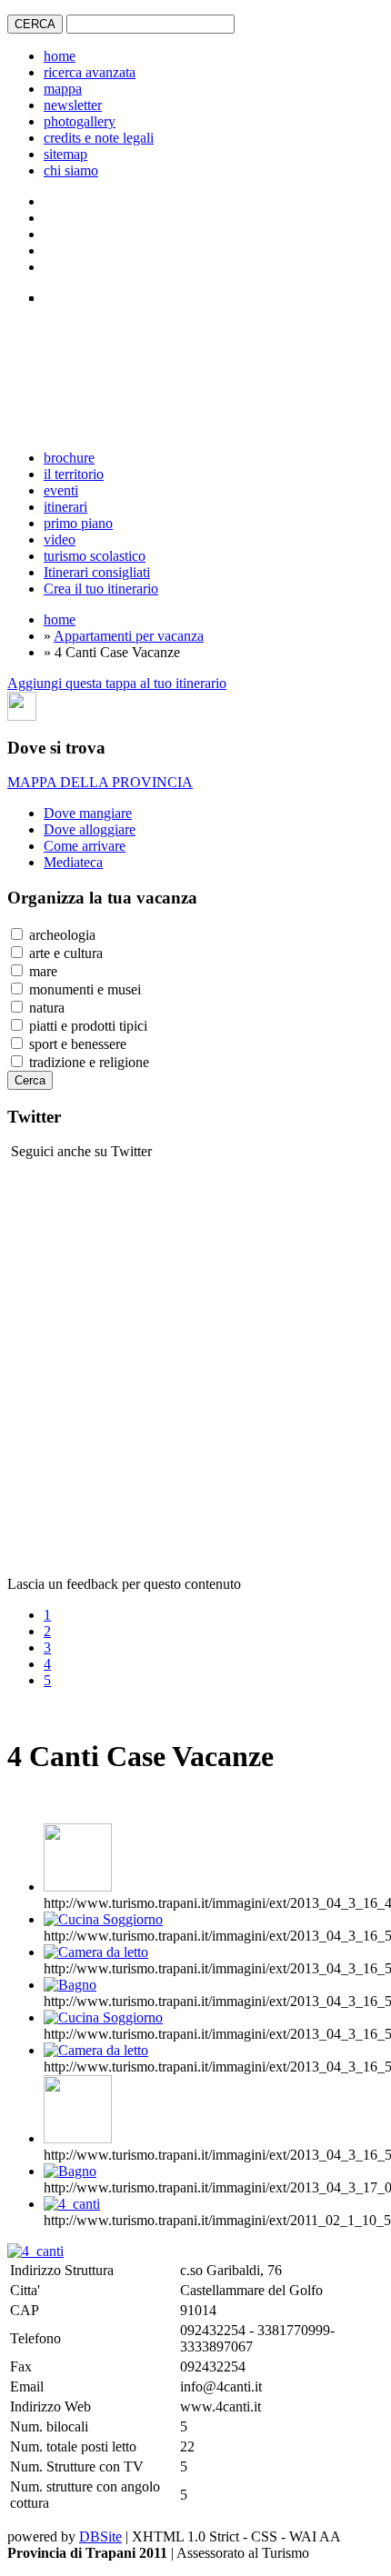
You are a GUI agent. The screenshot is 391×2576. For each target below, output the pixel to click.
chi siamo (71, 170)
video (60, 539)
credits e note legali (99, 138)
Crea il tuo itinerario (101, 589)
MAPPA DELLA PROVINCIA (100, 782)
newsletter (73, 105)
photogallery (80, 121)
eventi (61, 490)
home (60, 56)
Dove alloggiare (90, 829)
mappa (63, 89)
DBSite (100, 2536)
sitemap (65, 154)
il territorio (74, 474)
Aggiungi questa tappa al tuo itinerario (117, 683)
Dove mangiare (88, 813)
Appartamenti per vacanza (129, 636)
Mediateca (73, 862)
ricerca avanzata (90, 72)
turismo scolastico (95, 556)
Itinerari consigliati (97, 572)
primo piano (78, 523)
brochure (69, 458)
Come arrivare (85, 846)
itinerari (65, 507)
